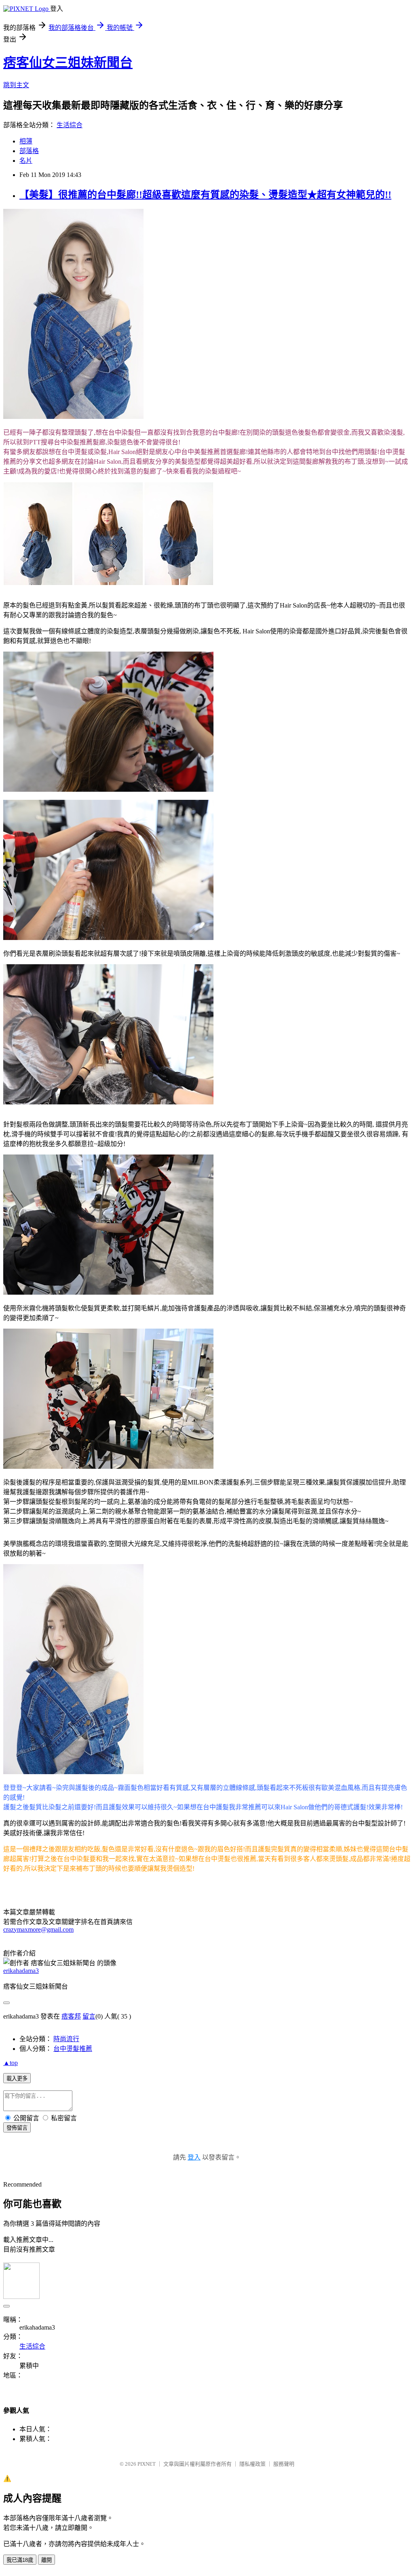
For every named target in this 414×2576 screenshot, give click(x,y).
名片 (26, 161)
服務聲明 (284, 2464)
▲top (11, 2063)
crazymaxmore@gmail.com (38, 1929)
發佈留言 (17, 2128)
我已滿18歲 (20, 2560)
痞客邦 (71, 2016)
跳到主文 (16, 85)
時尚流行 (66, 2039)
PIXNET (147, 2464)
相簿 (26, 141)
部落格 (29, 151)
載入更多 (17, 2079)
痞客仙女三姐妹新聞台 (68, 63)
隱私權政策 (252, 2464)
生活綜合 (70, 125)
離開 (46, 2560)
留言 (89, 2016)
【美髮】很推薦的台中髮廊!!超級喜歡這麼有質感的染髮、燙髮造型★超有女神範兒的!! (205, 195)
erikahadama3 (21, 1971)
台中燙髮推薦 (73, 2049)
